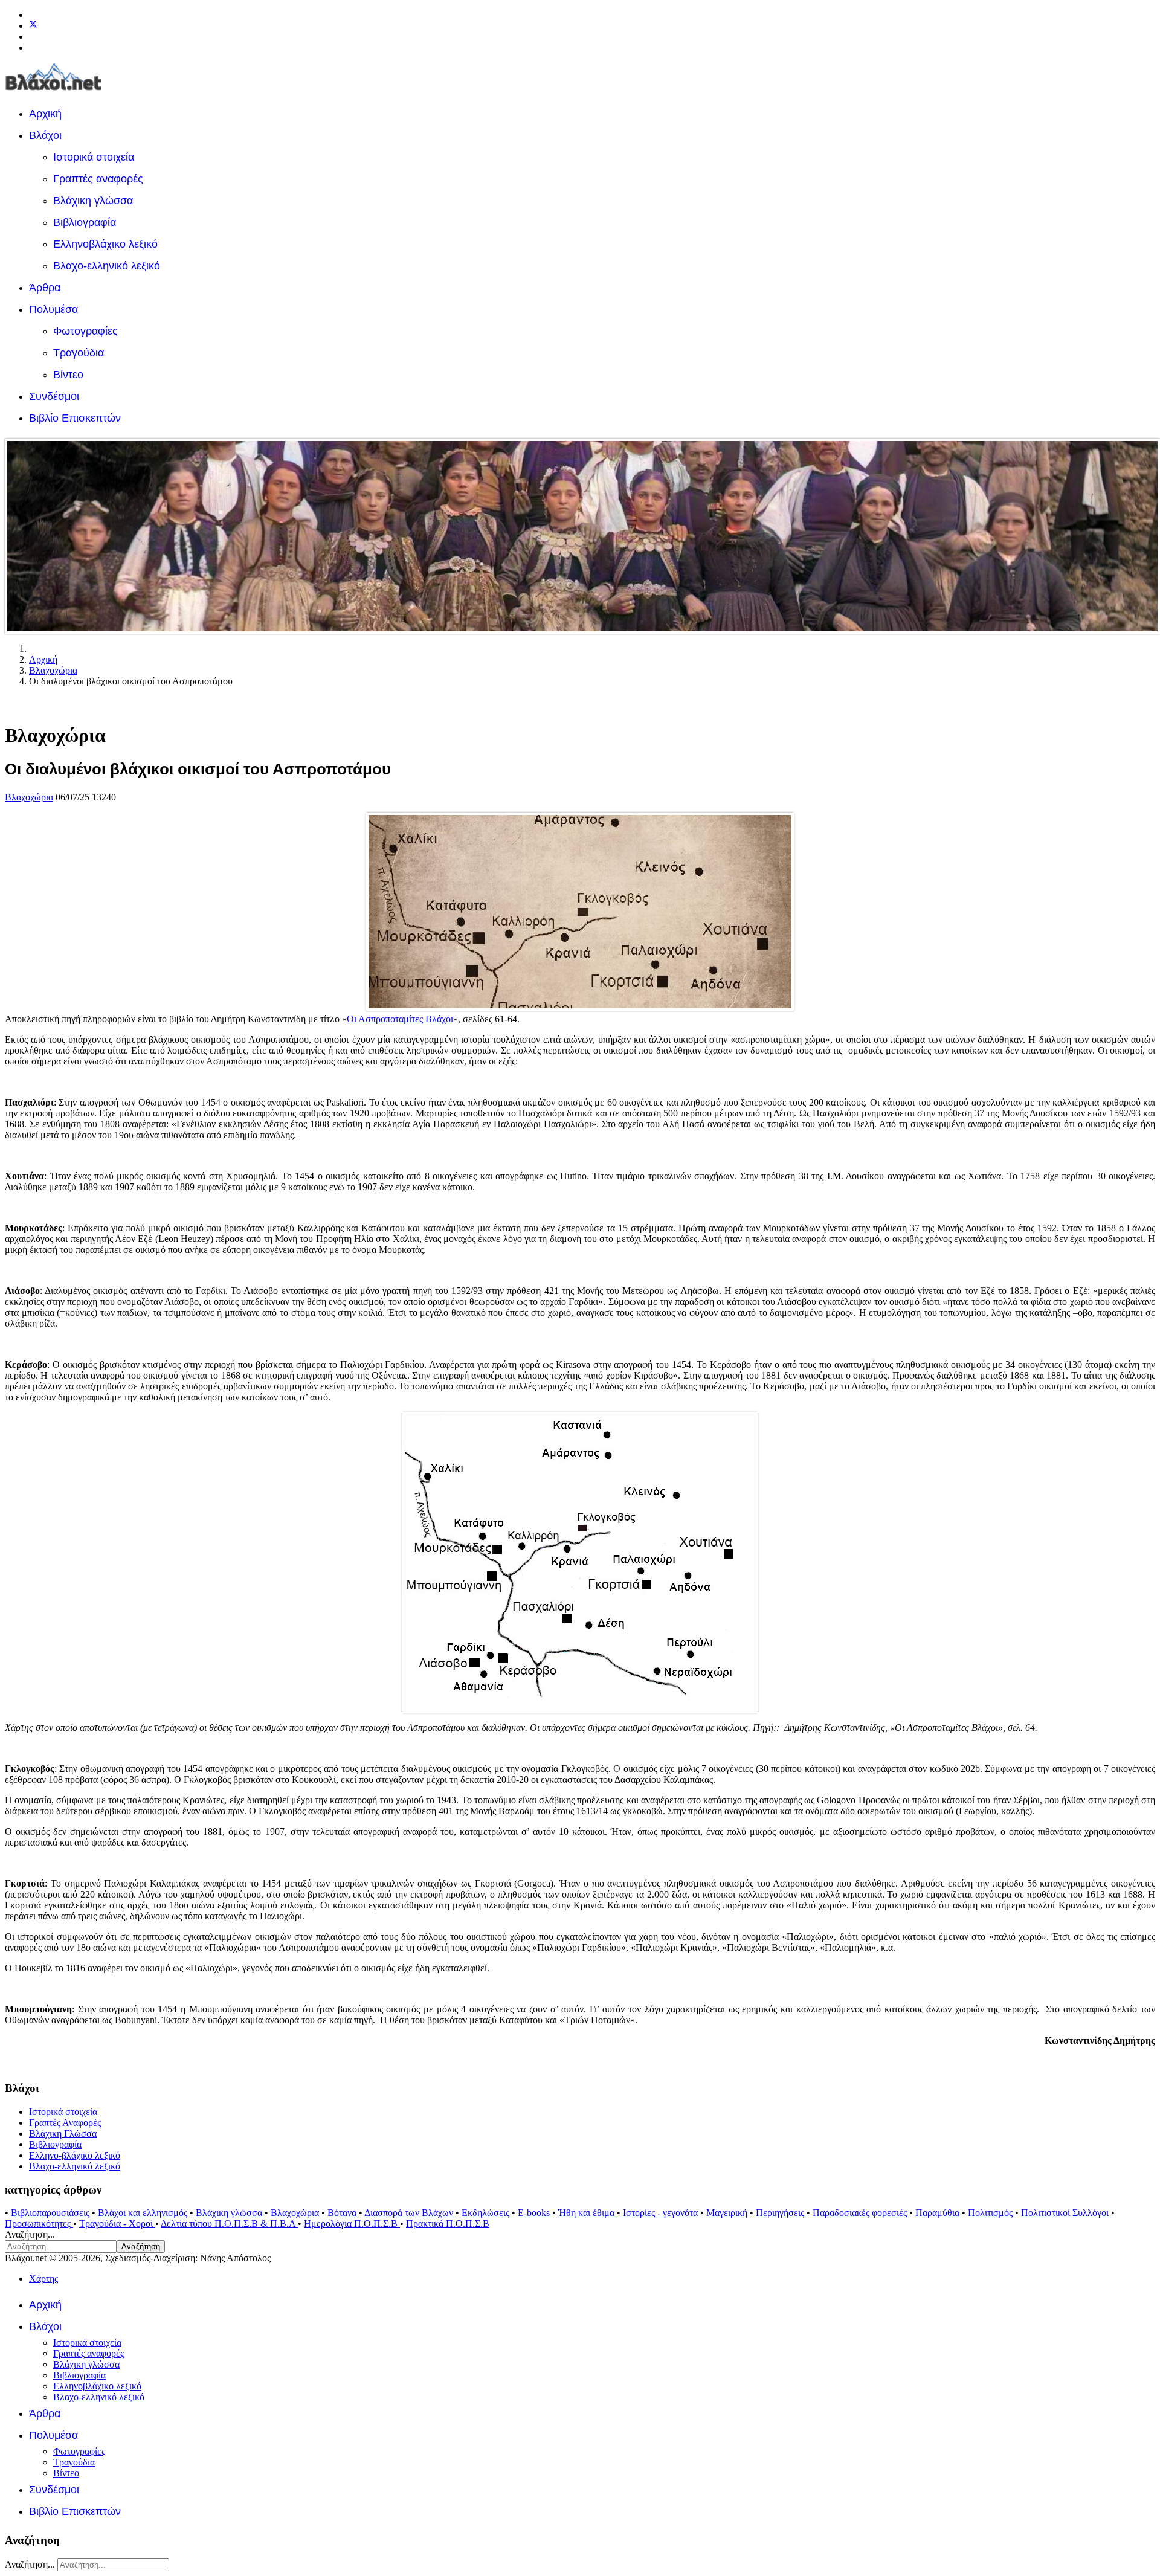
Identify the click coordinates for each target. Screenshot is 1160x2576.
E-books (535, 2213)
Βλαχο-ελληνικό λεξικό (107, 266)
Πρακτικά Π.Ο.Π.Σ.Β (448, 2223)
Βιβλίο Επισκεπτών (75, 418)
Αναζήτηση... (30, 2234)
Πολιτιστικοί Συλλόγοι (1066, 2213)
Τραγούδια (79, 353)
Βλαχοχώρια (29, 797)
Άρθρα (45, 288)
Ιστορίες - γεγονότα (662, 2213)
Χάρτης (43, 2278)
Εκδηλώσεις (487, 2213)
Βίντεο (68, 375)
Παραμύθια (939, 2213)
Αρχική (45, 114)
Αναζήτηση (141, 2246)
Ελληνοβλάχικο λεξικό (105, 244)
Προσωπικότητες (39, 2223)
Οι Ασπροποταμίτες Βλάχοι (400, 1019)
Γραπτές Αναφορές (65, 2123)
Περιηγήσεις (781, 2213)
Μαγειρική (728, 2213)
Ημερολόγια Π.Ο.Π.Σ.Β (352, 2223)
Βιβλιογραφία (85, 222)
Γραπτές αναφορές (98, 179)
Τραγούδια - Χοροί (117, 2223)
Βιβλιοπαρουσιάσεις (51, 2213)
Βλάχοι (45, 135)
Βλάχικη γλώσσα (93, 201)
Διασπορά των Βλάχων (410, 2213)
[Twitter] (33, 26)
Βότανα (343, 2213)
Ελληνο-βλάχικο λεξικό (75, 2155)
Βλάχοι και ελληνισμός (144, 2213)
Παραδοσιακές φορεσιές (861, 2213)
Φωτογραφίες (85, 331)
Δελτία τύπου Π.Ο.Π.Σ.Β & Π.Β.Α (229, 2223)
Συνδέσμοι (54, 396)
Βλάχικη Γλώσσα (63, 2133)
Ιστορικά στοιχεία (94, 157)
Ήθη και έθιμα (588, 2213)
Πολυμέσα (53, 309)
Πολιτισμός (991, 2213)
